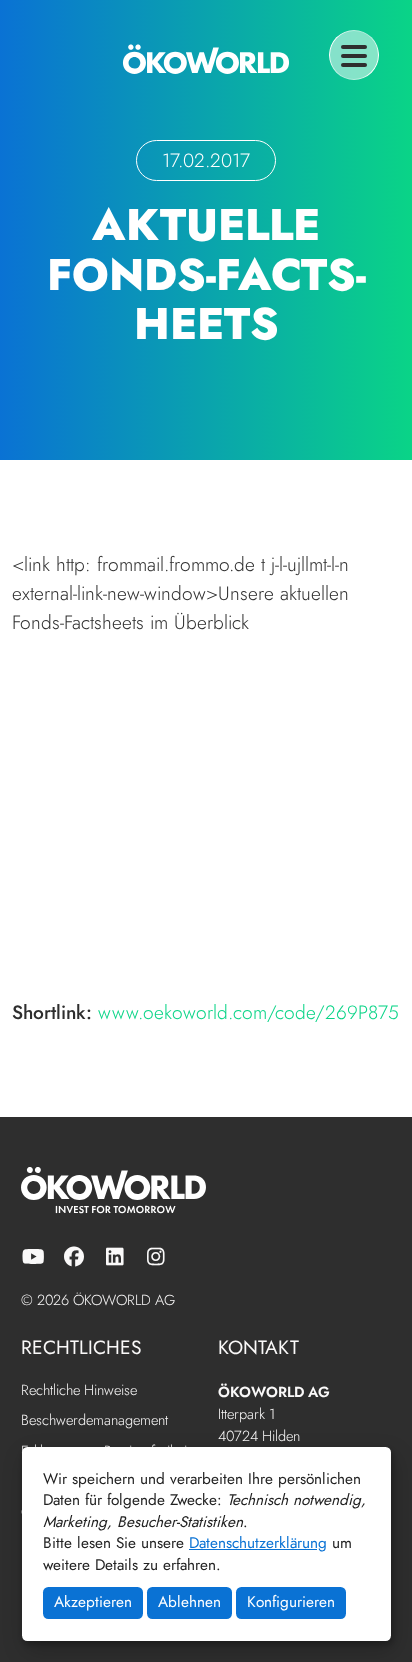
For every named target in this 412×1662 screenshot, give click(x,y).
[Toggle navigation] (354, 55)
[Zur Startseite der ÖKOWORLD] (206, 59)
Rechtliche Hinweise (79, 1390)
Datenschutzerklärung (258, 1543)
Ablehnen (189, 1602)
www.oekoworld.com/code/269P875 (248, 1012)
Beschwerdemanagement (94, 1420)
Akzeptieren (93, 1602)
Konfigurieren (291, 1602)
